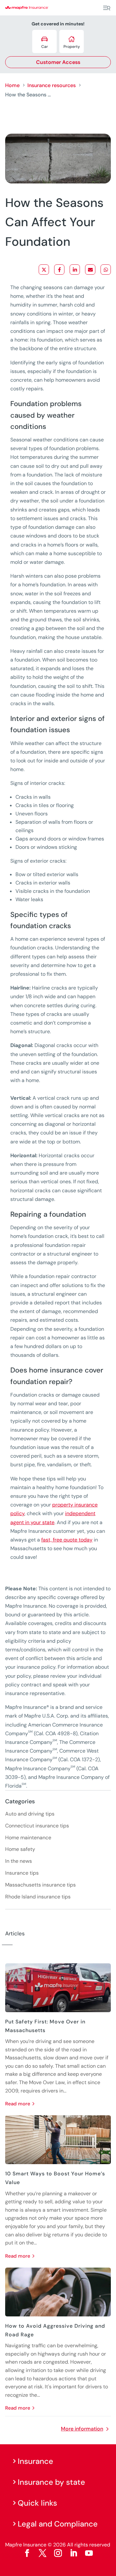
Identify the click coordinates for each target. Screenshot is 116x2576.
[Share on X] (44, 270)
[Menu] (107, 8)
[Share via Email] (90, 270)
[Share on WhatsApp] (106, 270)
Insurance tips (22, 1873)
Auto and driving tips (30, 1814)
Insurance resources (52, 85)
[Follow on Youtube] (89, 2553)
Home (12, 85)
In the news (19, 1861)
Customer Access (58, 62)
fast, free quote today (67, 1540)
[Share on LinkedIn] (75, 270)
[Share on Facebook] (59, 270)
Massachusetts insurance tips (40, 1885)
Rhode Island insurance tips (38, 1897)
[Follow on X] (43, 2553)
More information (82, 2429)
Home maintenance (28, 1838)
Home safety (20, 1849)
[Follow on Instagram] (58, 2553)
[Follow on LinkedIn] (73, 2553)
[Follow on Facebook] (27, 2553)
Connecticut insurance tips (37, 1826)
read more (18, 2104)
